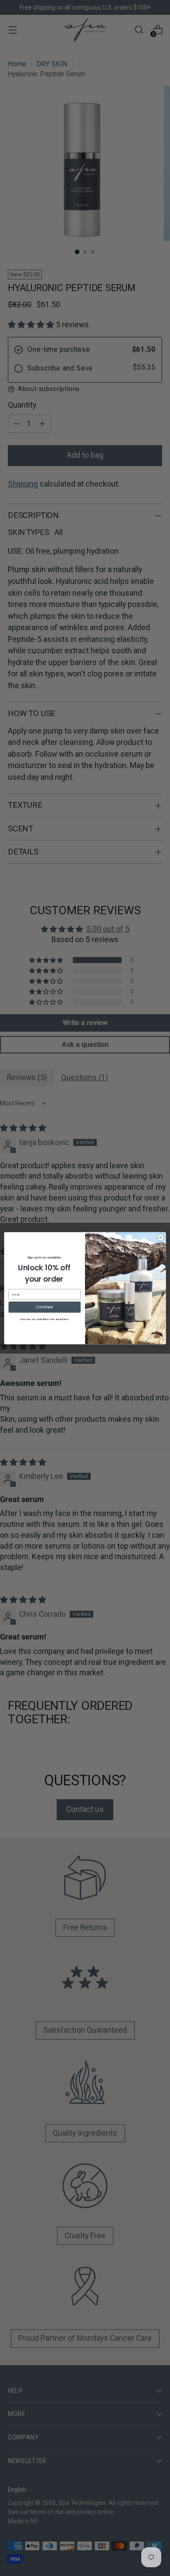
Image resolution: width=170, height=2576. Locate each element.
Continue (45, 1307)
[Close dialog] (161, 1237)
